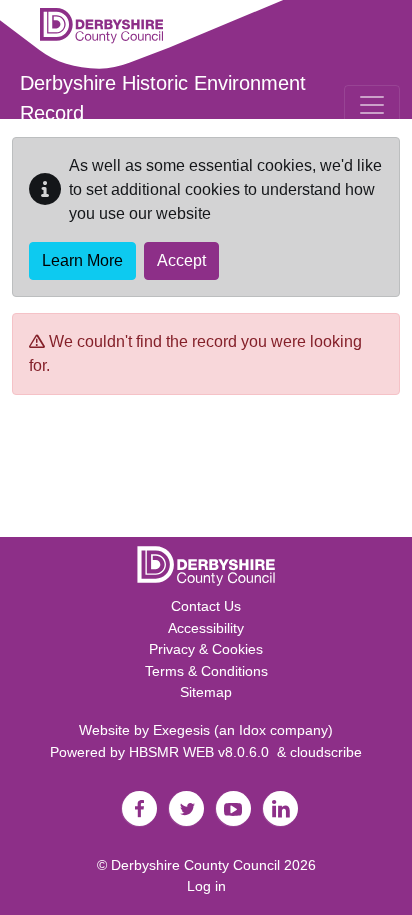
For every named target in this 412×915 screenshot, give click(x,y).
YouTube (233, 809)
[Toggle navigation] (372, 105)
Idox (252, 730)
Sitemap (206, 692)
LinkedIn (280, 809)
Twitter (186, 809)
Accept (181, 260)
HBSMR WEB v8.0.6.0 (203, 752)
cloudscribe (326, 752)
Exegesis (181, 730)
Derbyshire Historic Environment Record (163, 98)
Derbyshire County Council (195, 865)
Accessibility (206, 628)
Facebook (139, 809)
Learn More (82, 260)
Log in (206, 886)
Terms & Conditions (206, 671)
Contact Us (206, 606)
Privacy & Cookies (206, 649)
